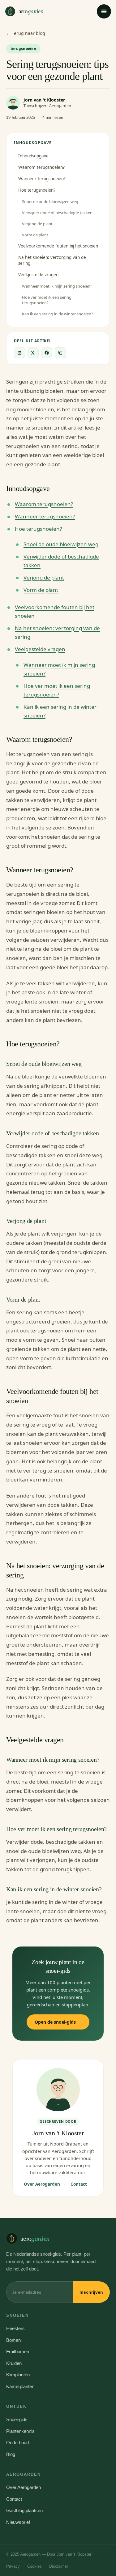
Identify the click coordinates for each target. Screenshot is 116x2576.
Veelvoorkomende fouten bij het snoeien (58, 246)
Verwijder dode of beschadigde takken (57, 213)
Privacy (13, 2566)
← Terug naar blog (26, 33)
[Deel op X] (33, 353)
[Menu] (104, 11)
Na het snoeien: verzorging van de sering (52, 260)
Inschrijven (91, 2292)
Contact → (82, 2184)
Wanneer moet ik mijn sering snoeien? (57, 286)
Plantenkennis (20, 2431)
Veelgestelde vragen (38, 275)
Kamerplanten (20, 2386)
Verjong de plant (37, 224)
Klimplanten (18, 2375)
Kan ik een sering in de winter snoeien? (58, 314)
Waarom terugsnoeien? (41, 167)
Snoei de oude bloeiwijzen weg (50, 202)
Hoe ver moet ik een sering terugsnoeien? (47, 300)
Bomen (13, 2340)
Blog (11, 2454)
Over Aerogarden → (45, 2184)
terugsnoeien (23, 49)
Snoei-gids (17, 2419)
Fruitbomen (18, 2352)
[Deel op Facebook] (47, 353)
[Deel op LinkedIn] (19, 353)
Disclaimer (59, 2566)
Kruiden (14, 2363)
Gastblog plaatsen (24, 2510)
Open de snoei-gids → (58, 2022)
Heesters (15, 2328)
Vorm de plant (35, 235)
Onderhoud (17, 2443)
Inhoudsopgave (33, 156)
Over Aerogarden (24, 2487)
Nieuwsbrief (18, 2522)
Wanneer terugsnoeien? (42, 179)
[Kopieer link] (60, 353)
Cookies (34, 2566)
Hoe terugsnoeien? (37, 190)
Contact (14, 2499)
